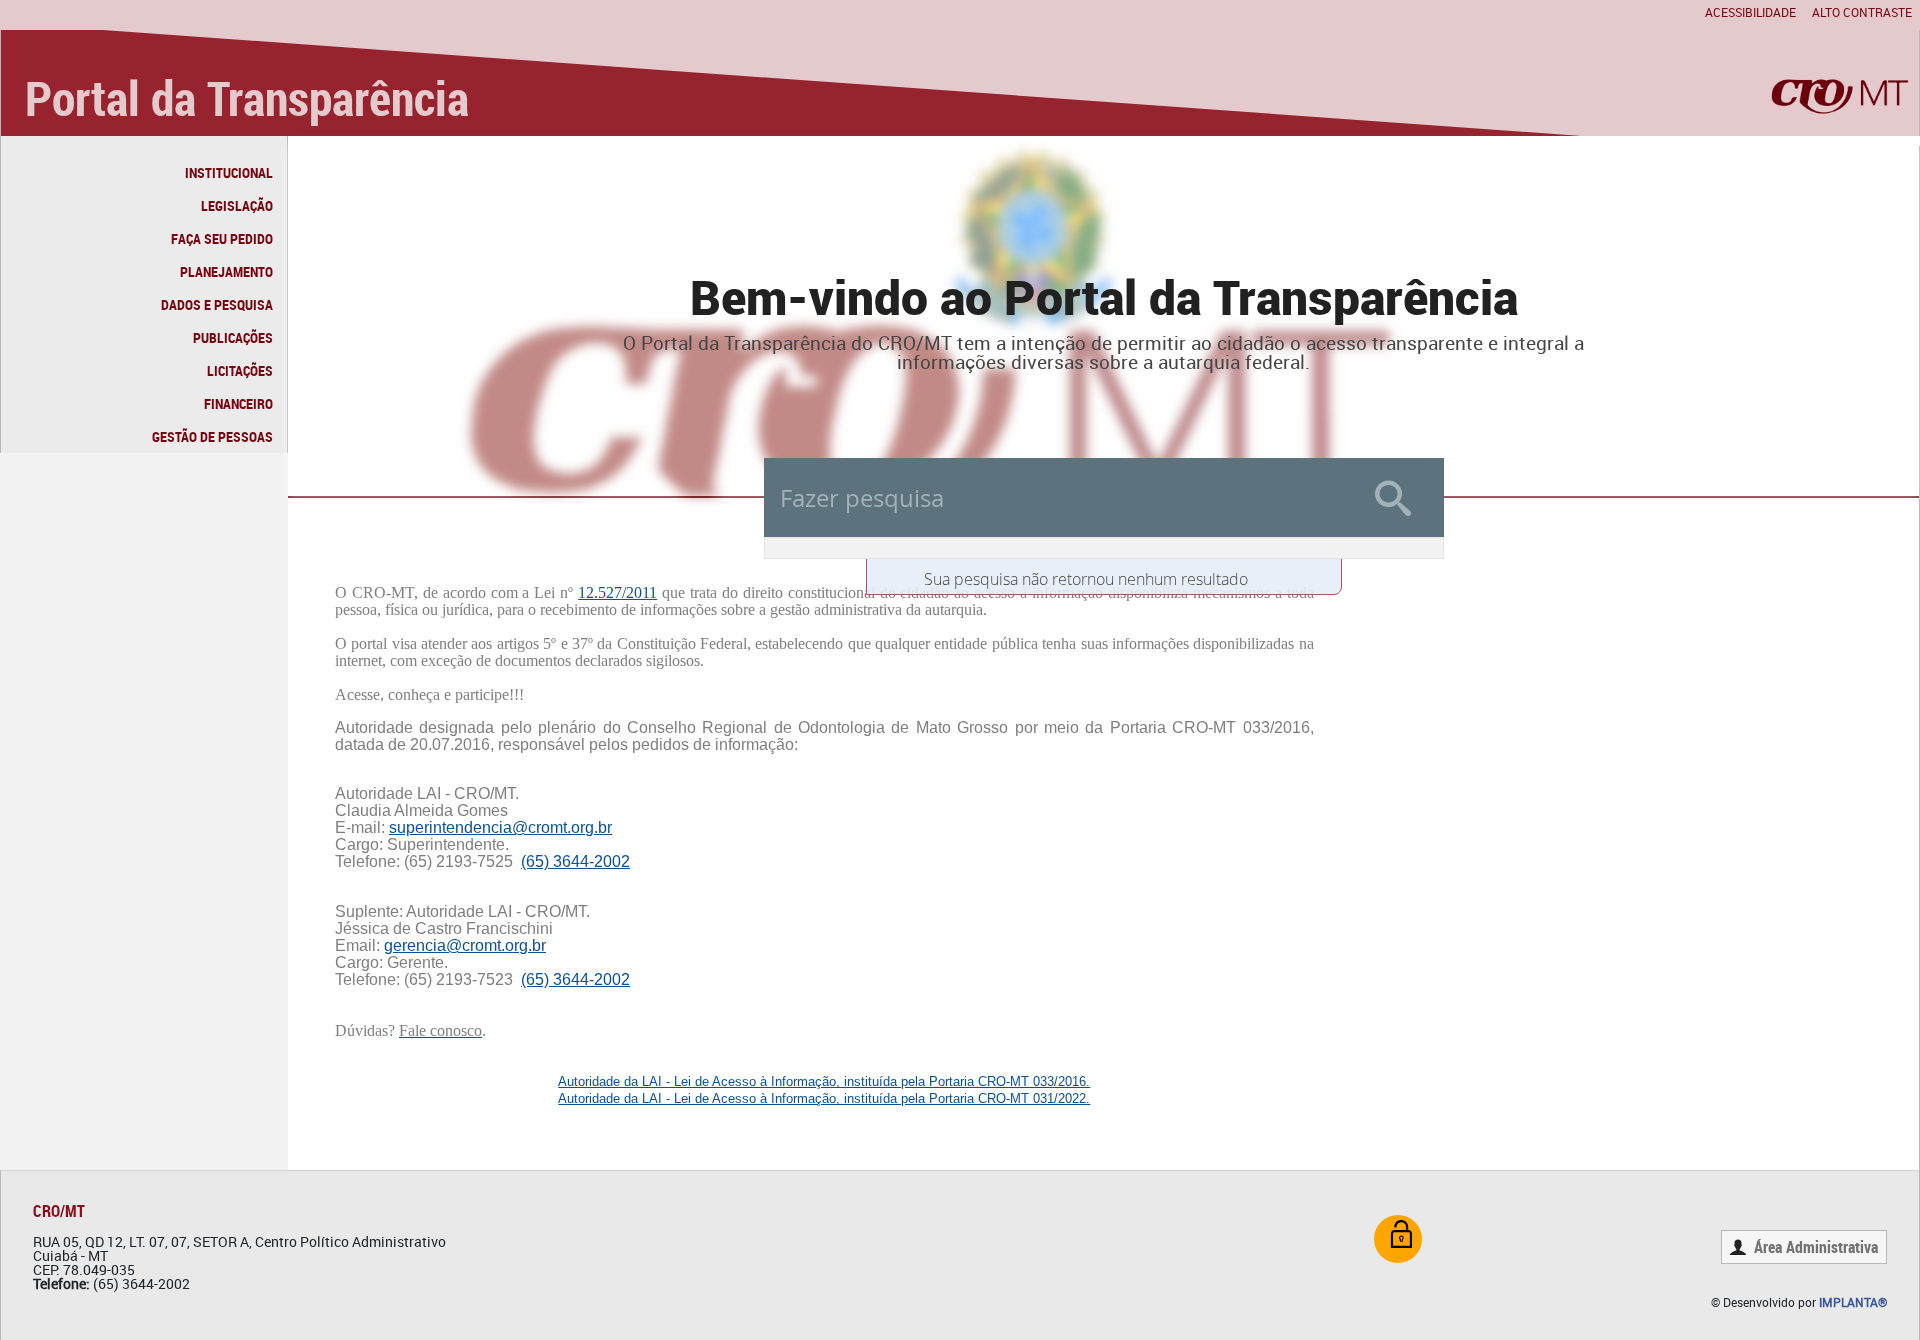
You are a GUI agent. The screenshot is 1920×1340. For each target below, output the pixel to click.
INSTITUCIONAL (229, 172)
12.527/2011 (617, 592)
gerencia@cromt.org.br (465, 945)
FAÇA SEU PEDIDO (222, 238)
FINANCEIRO (238, 403)
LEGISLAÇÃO (237, 205)
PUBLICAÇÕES (233, 337)
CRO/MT (59, 1211)
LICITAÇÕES (240, 370)
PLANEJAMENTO (226, 271)
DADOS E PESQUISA (217, 304)
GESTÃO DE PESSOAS (212, 436)
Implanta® (1853, 1302)
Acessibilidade (1750, 12)
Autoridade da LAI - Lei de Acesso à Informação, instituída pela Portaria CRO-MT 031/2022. (824, 1098)
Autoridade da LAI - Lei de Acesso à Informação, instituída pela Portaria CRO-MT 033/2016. (824, 1081)
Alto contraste (1862, 12)
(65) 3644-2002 (575, 861)
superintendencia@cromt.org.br (500, 827)
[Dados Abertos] (1398, 1239)
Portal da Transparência (247, 97)
